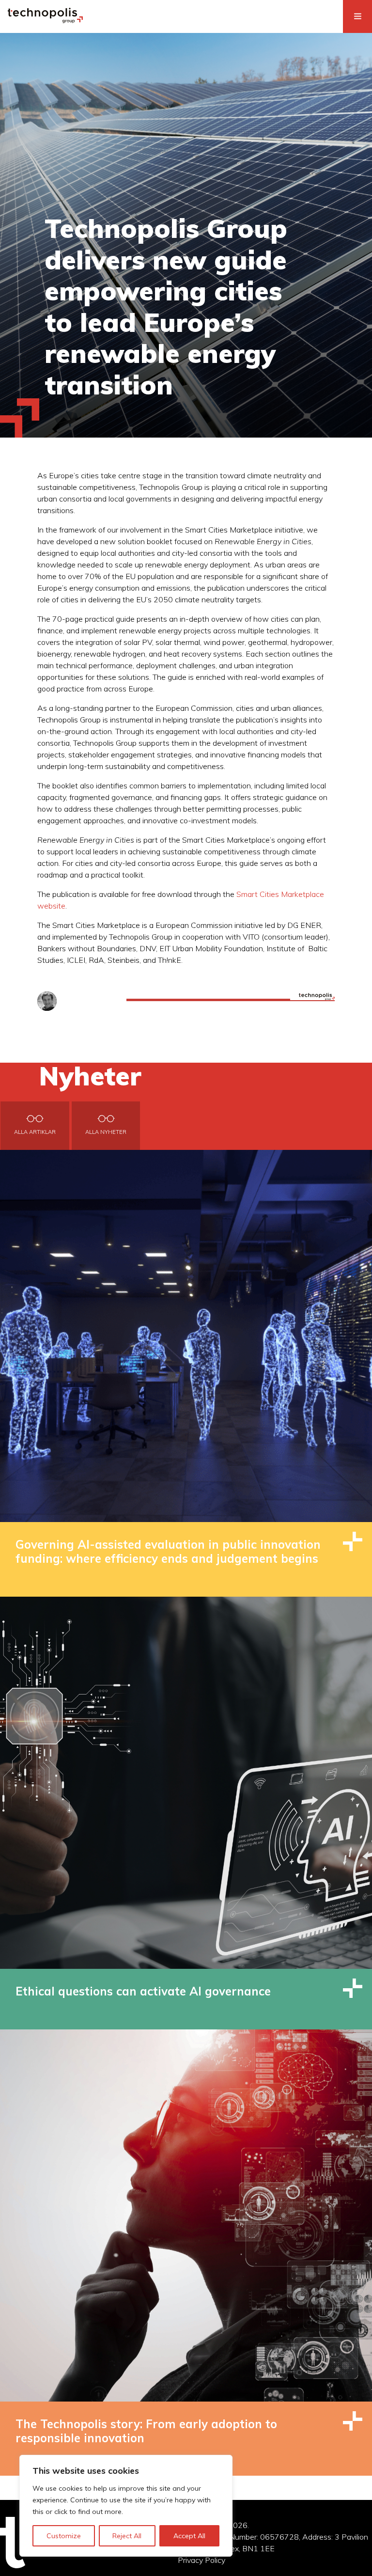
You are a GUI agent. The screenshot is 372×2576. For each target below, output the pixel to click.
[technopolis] (45, 20)
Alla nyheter (106, 1132)
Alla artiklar (35, 1132)
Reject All (127, 2536)
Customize (64, 2536)
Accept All (189, 2536)
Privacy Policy (201, 2560)
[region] (126, 2506)
